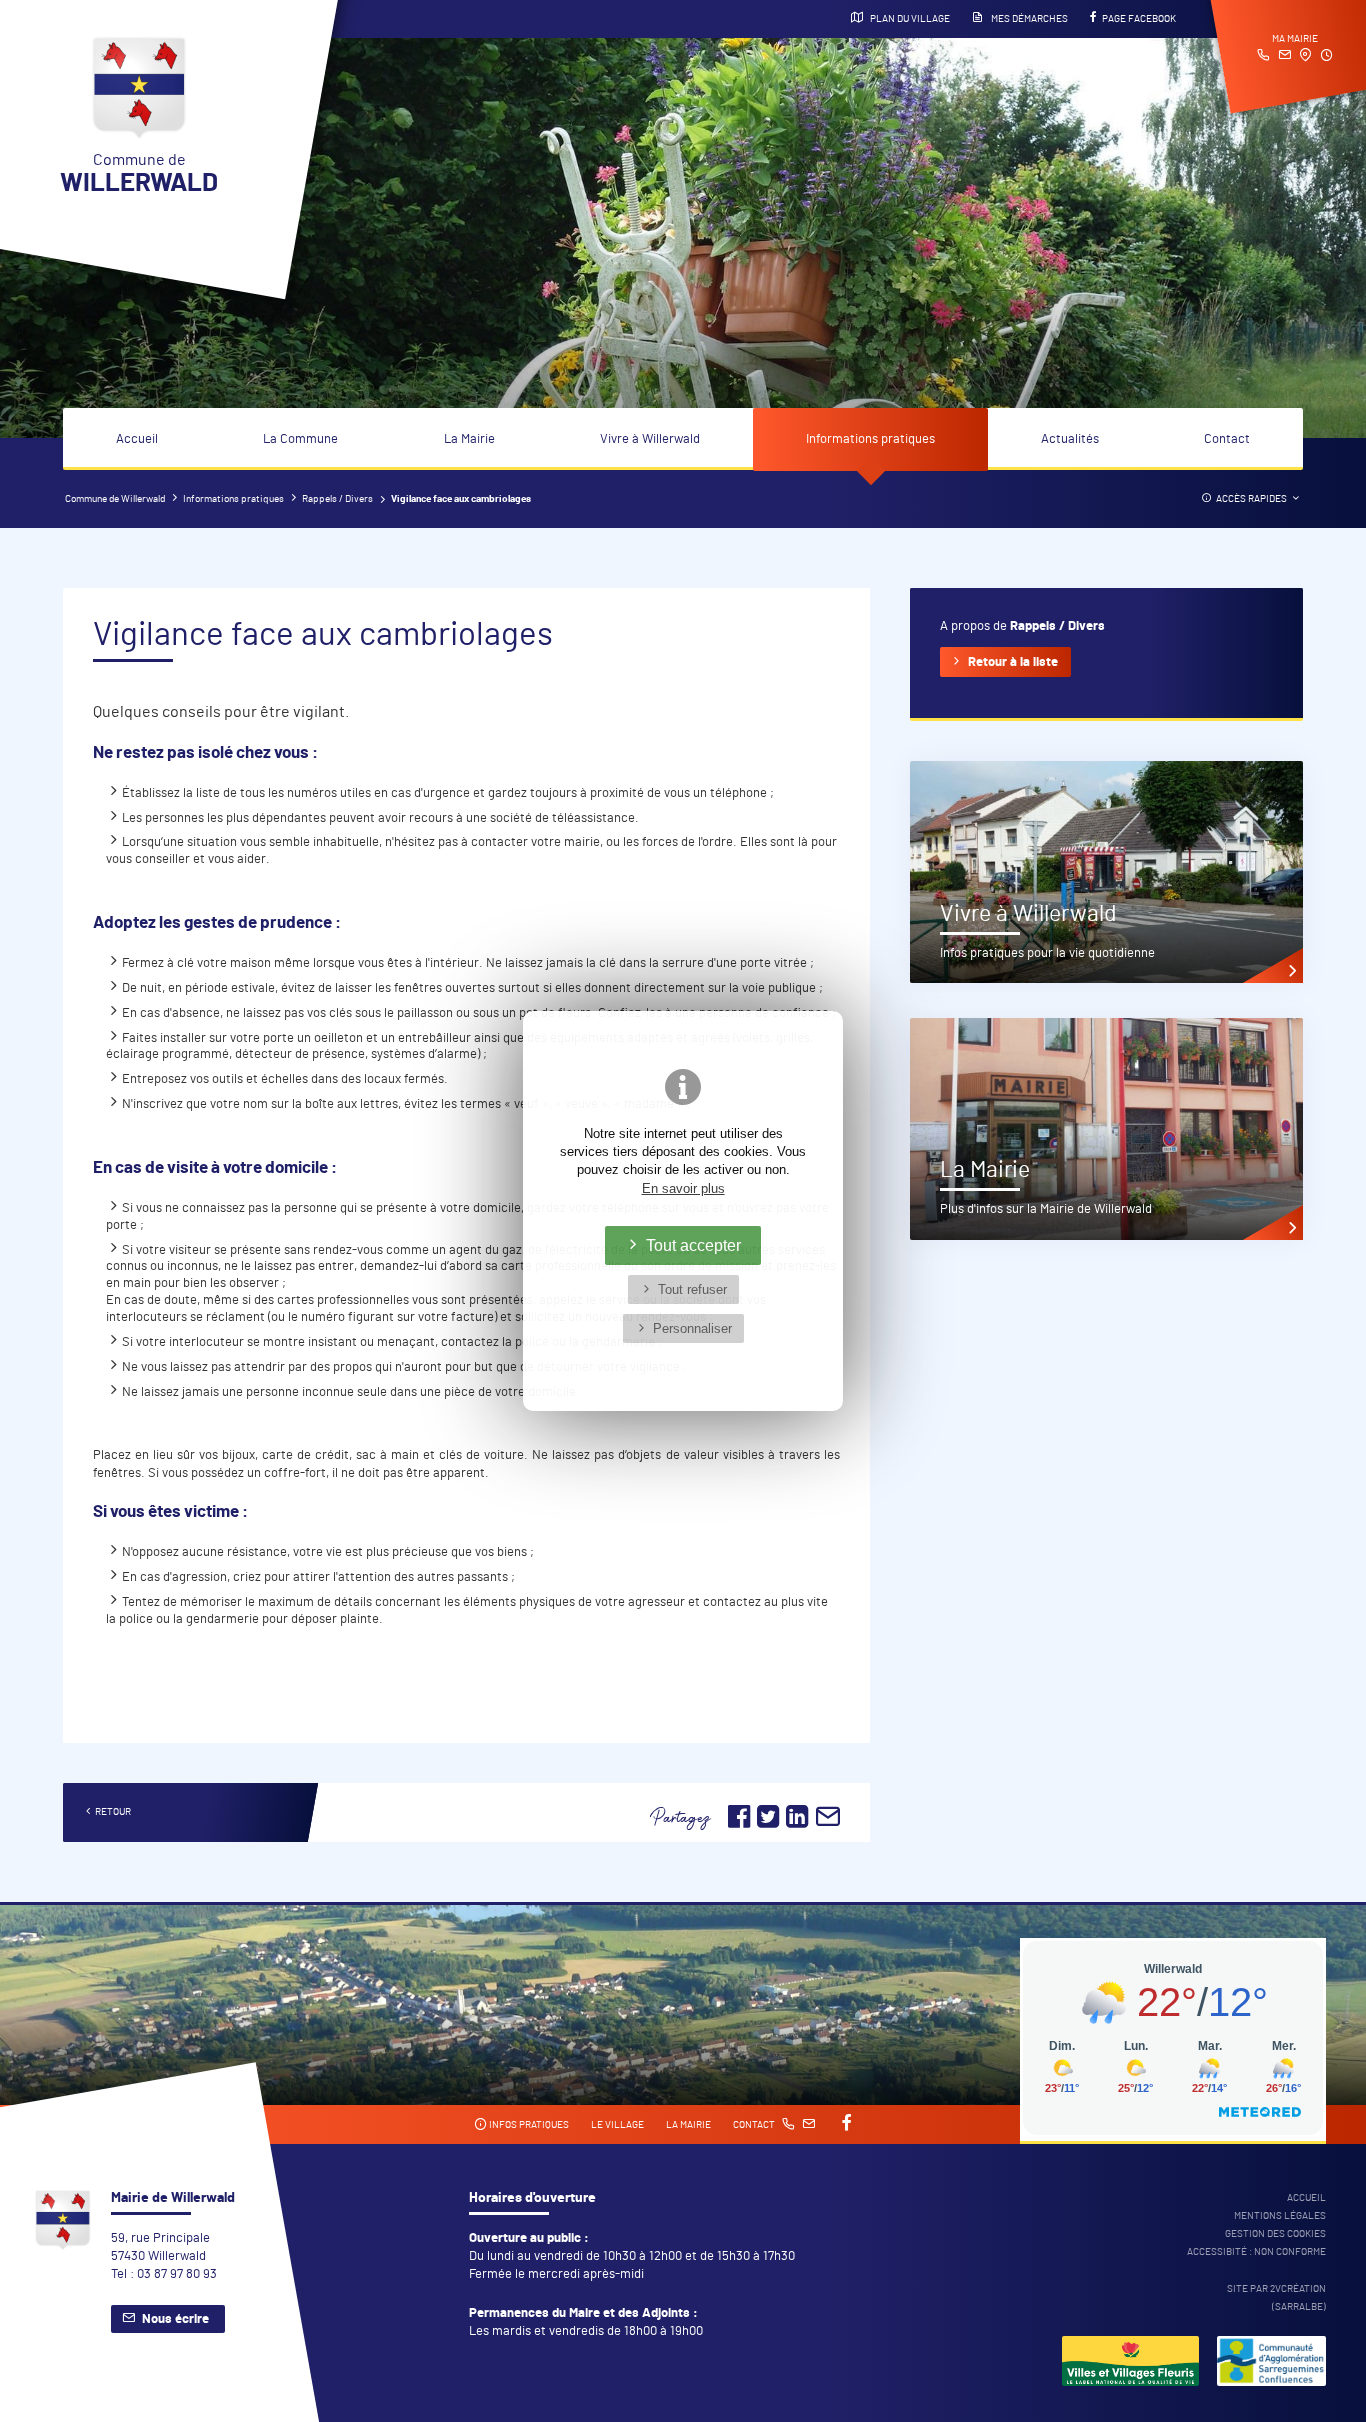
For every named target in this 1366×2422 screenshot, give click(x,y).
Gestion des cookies (1275, 2234)
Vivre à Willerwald (650, 439)
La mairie (688, 2125)
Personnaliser (692, 1328)
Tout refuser (692, 1289)
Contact (1227, 439)
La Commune (300, 439)
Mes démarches (1028, 19)
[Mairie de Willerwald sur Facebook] (844, 2124)
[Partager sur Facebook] (739, 1823)
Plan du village (909, 19)
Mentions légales (1280, 2216)
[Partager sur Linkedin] (797, 1823)
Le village (617, 2125)
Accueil (137, 439)
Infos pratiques (528, 2125)
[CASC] (1271, 2364)
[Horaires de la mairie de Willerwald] (1326, 57)
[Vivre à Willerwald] (1106, 872)
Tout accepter (693, 1245)
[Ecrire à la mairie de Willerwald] (1284, 57)
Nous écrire (175, 2319)
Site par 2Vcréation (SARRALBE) (1276, 2298)
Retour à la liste (1013, 662)
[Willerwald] (1130, 2364)
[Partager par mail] (828, 1823)
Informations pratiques (870, 439)
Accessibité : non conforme (1256, 2252)
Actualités (1070, 439)
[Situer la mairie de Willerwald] (1305, 57)
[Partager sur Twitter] (769, 1823)
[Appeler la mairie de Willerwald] (1263, 57)
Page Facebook (1139, 19)
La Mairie (469, 439)
